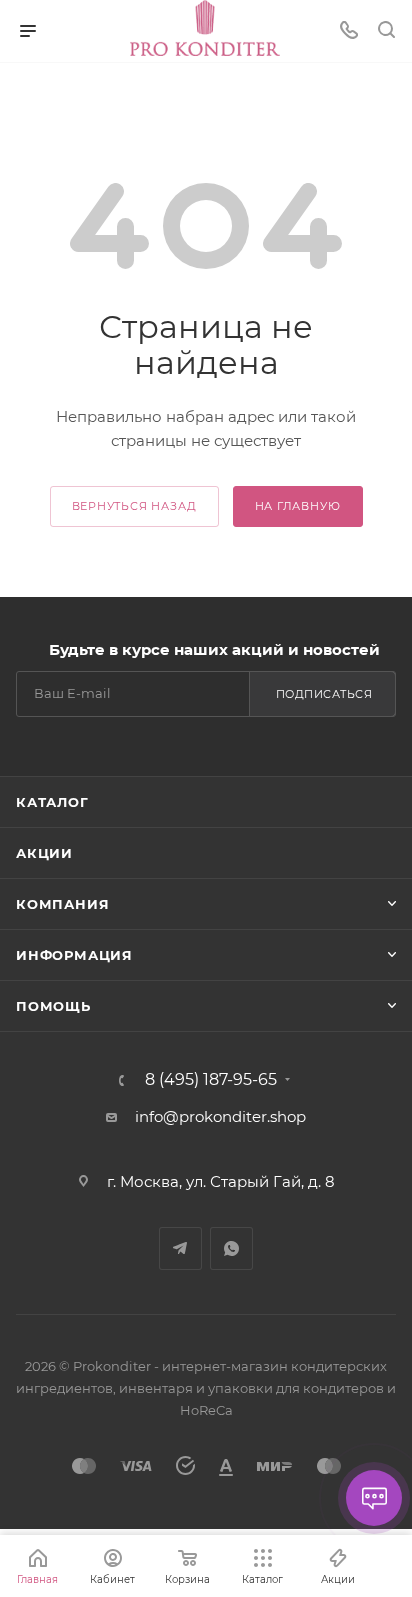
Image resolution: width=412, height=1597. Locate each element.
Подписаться (324, 694)
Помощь (53, 1006)
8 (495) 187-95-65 (211, 1080)
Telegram (180, 1248)
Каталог (52, 802)
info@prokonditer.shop (220, 1116)
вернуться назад (134, 506)
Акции (44, 853)
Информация (74, 955)
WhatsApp (231, 1248)
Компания (62, 904)
